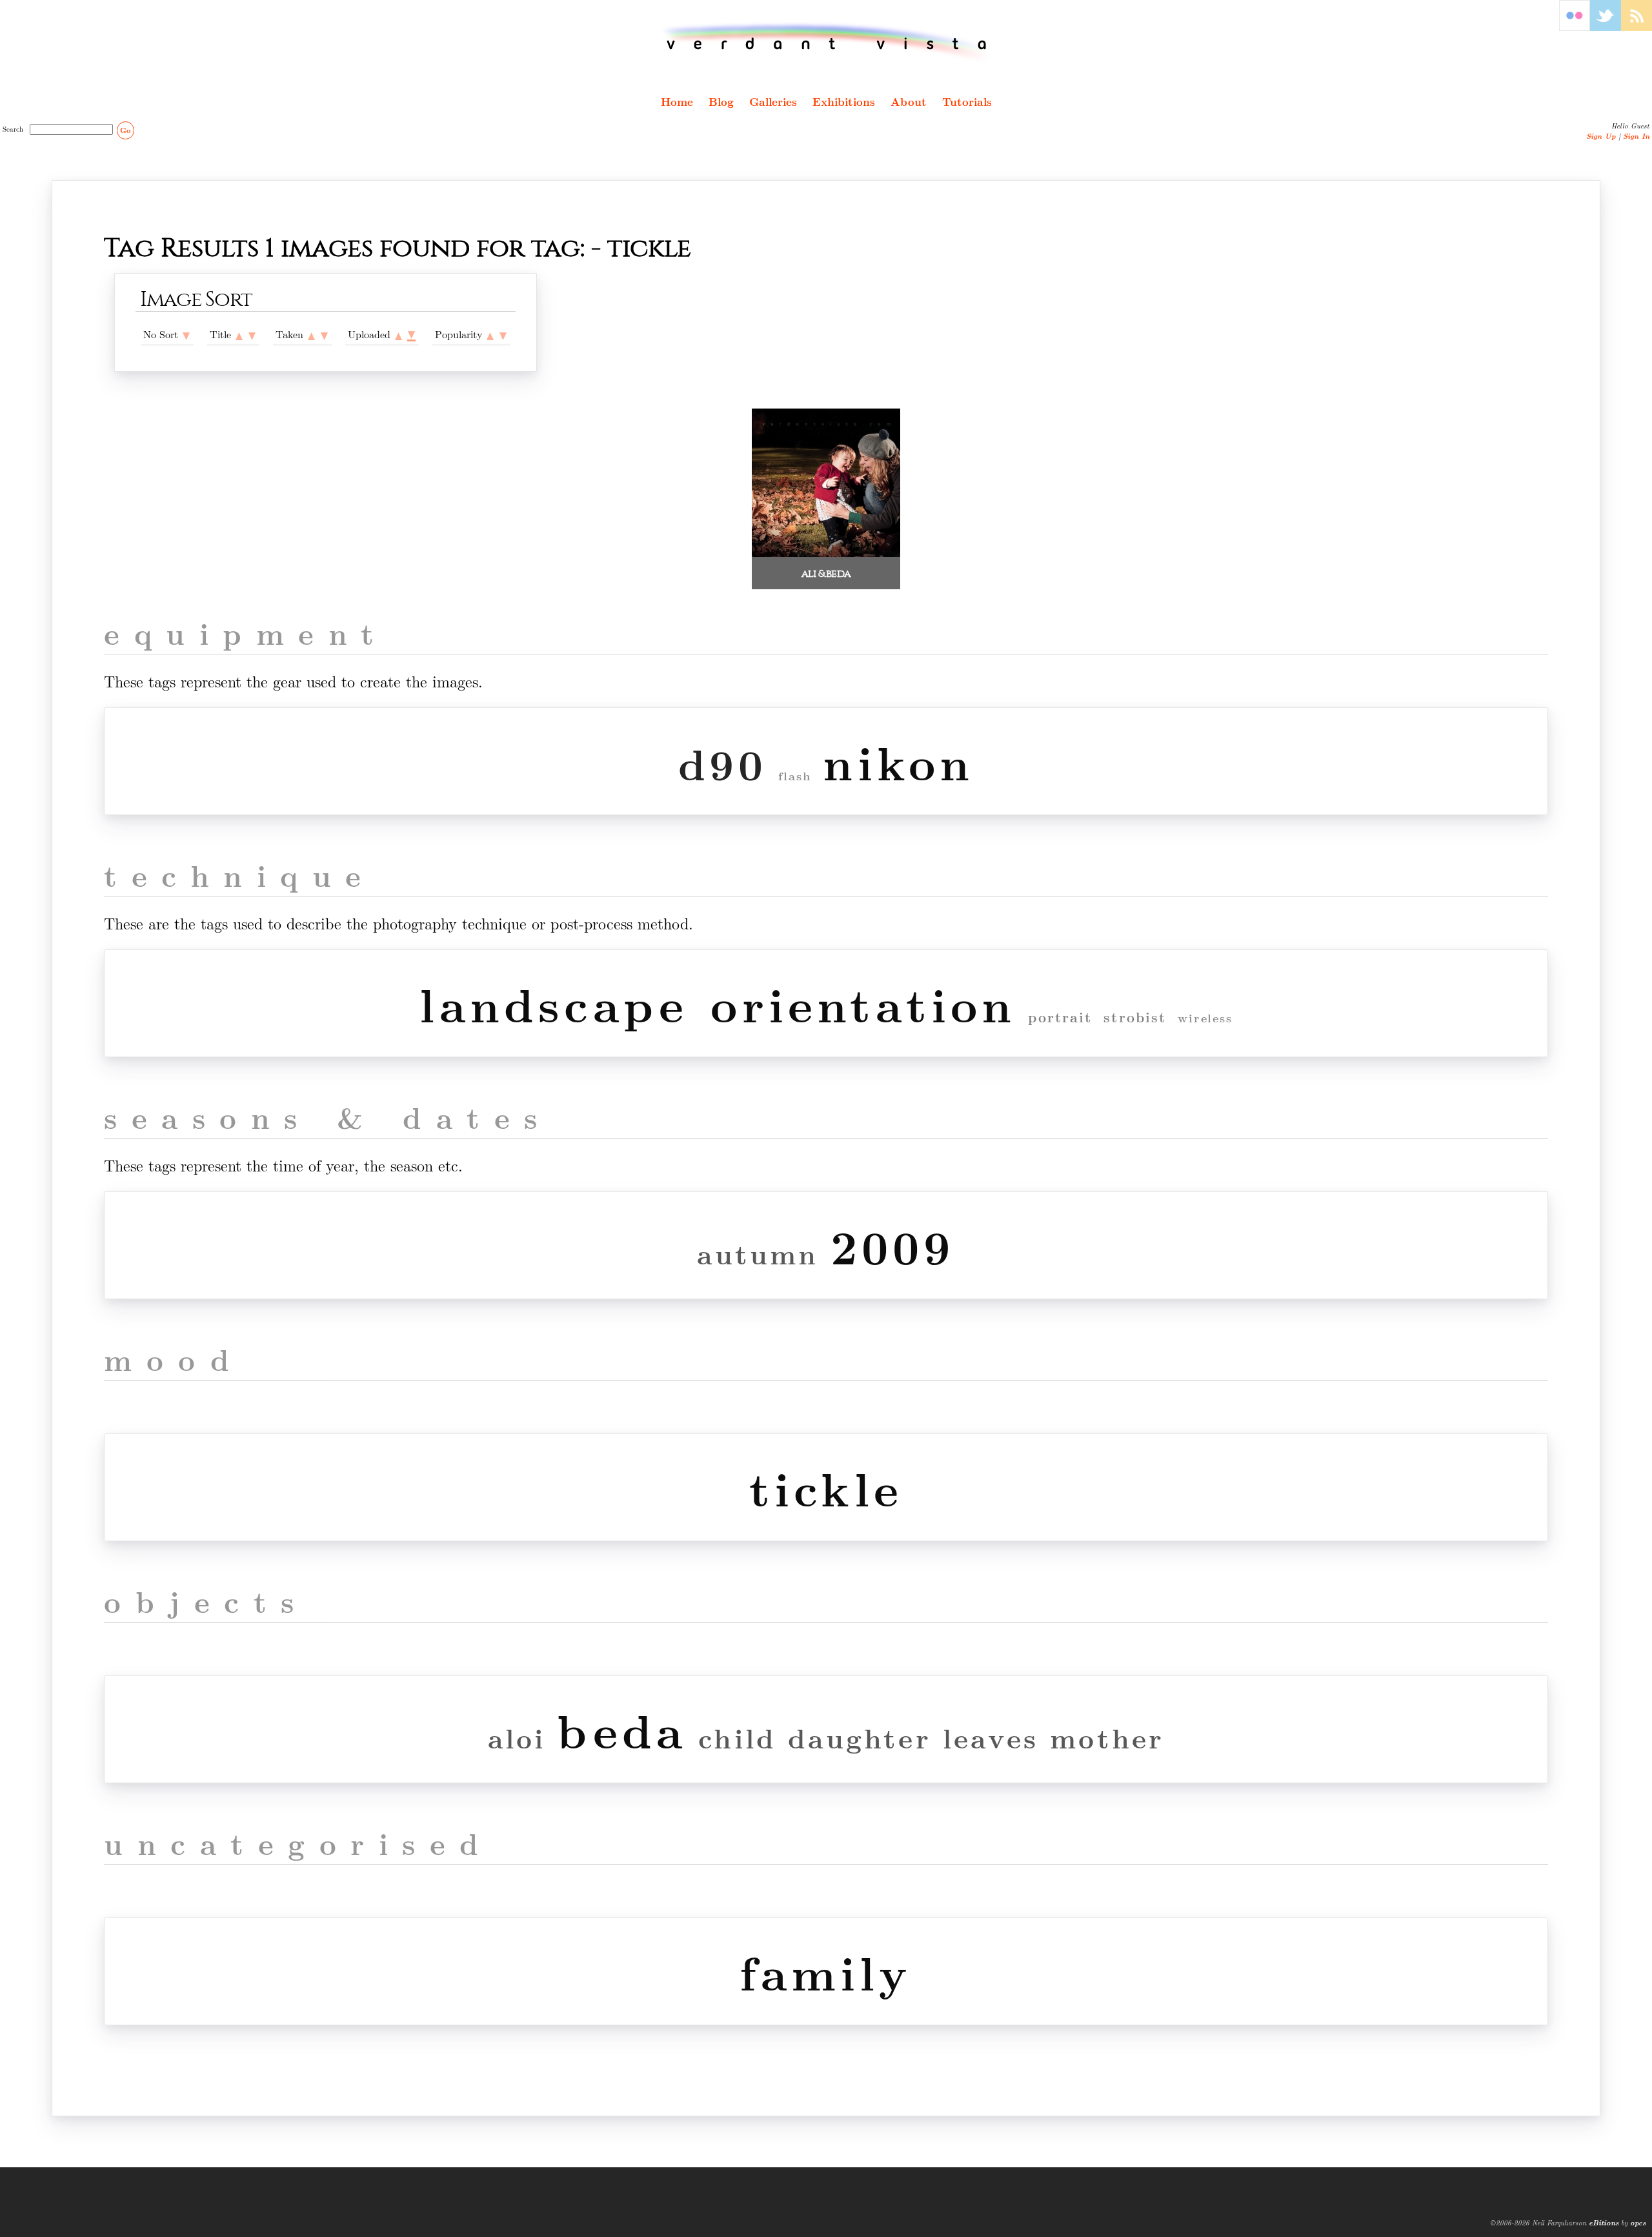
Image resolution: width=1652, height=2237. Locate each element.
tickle (826, 1487)
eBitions (1604, 2222)
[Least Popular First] (490, 334)
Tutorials (967, 101)
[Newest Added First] (411, 334)
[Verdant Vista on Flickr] (1575, 27)
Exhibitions (844, 101)
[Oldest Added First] (398, 334)
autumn (758, 1253)
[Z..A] (252, 334)
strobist (1135, 1017)
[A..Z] (239, 334)
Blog (721, 101)
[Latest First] (324, 334)
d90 (723, 763)
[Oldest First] (311, 334)
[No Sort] (186, 334)
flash (795, 776)
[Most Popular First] (503, 334)
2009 (893, 1245)
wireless (1205, 1018)
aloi (517, 1737)
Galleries (773, 101)
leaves (991, 1737)
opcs (1638, 2222)
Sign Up (1601, 136)
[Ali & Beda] (826, 553)
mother (1107, 1737)
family (826, 1971)
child (737, 1737)
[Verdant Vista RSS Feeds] (1637, 27)
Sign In (1636, 136)
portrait (1060, 1017)
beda (622, 1729)
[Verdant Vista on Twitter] (1606, 27)
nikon (898, 761)
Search (15, 128)
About (909, 101)
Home (677, 101)
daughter (860, 1737)
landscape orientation (718, 1003)
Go (125, 130)
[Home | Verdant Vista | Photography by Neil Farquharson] (826, 43)
